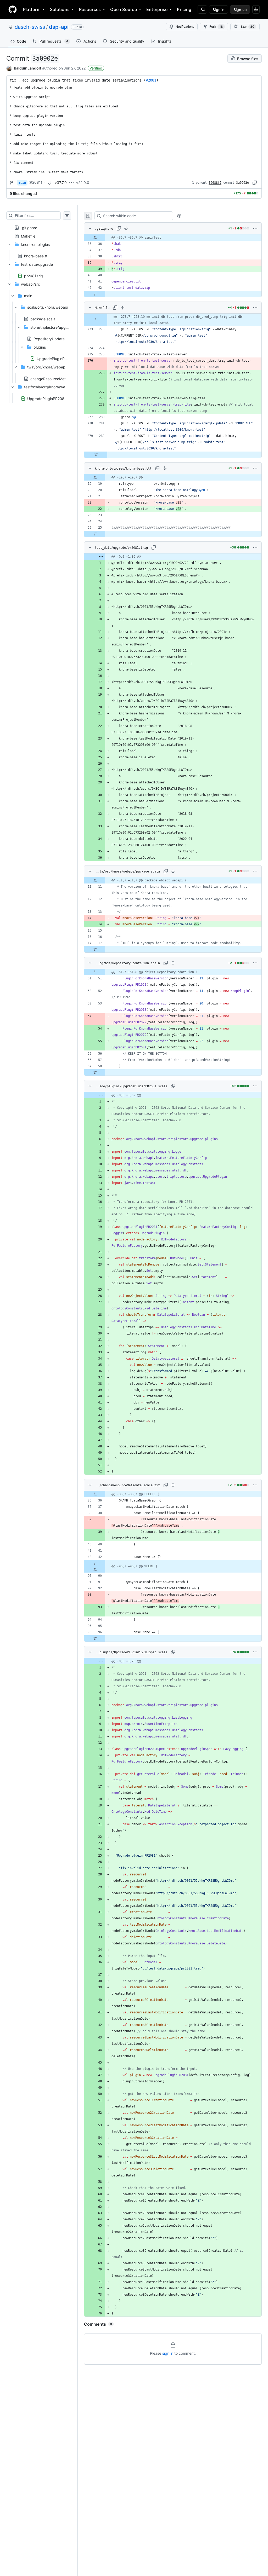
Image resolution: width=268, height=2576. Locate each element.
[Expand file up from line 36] (95, 238)
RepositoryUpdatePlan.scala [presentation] (58, 339)
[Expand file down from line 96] (95, 1638)
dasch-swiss (30, 27)
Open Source (124, 9)
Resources (90, 9)
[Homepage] (13, 9)
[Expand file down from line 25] (95, 534)
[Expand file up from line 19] (95, 477)
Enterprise (157, 9)
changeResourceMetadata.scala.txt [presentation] (61, 379)
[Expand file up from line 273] (96, 320)
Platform (32, 9)
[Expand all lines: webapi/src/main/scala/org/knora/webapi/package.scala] (173, 871)
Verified (96, 68)
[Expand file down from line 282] (96, 455)
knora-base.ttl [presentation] (36, 256)
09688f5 (215, 183)
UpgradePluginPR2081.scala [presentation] (61, 359)
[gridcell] (173, 238)
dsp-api (59, 27)
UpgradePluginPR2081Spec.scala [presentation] (56, 398)
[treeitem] (39, 226)
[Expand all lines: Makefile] (122, 308)
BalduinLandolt (27, 68)
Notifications (185, 27)
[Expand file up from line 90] (95, 1569)
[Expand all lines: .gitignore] (126, 228)
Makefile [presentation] (28, 236)
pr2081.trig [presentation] (33, 276)
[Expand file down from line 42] (95, 294)
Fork (216, 27)
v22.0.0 (83, 183)
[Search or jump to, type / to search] (202, 9)
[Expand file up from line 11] (95, 880)
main (22, 183)
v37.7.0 (61, 183)
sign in (168, 2353)
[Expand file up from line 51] (95, 972)
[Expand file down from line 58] (95, 1072)
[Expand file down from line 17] (95, 949)
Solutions (60, 9)
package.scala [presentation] (43, 319)
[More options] (255, 228)
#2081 (151, 80)
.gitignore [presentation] (29, 227)
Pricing (184, 9)
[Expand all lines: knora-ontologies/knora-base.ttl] (165, 468)
